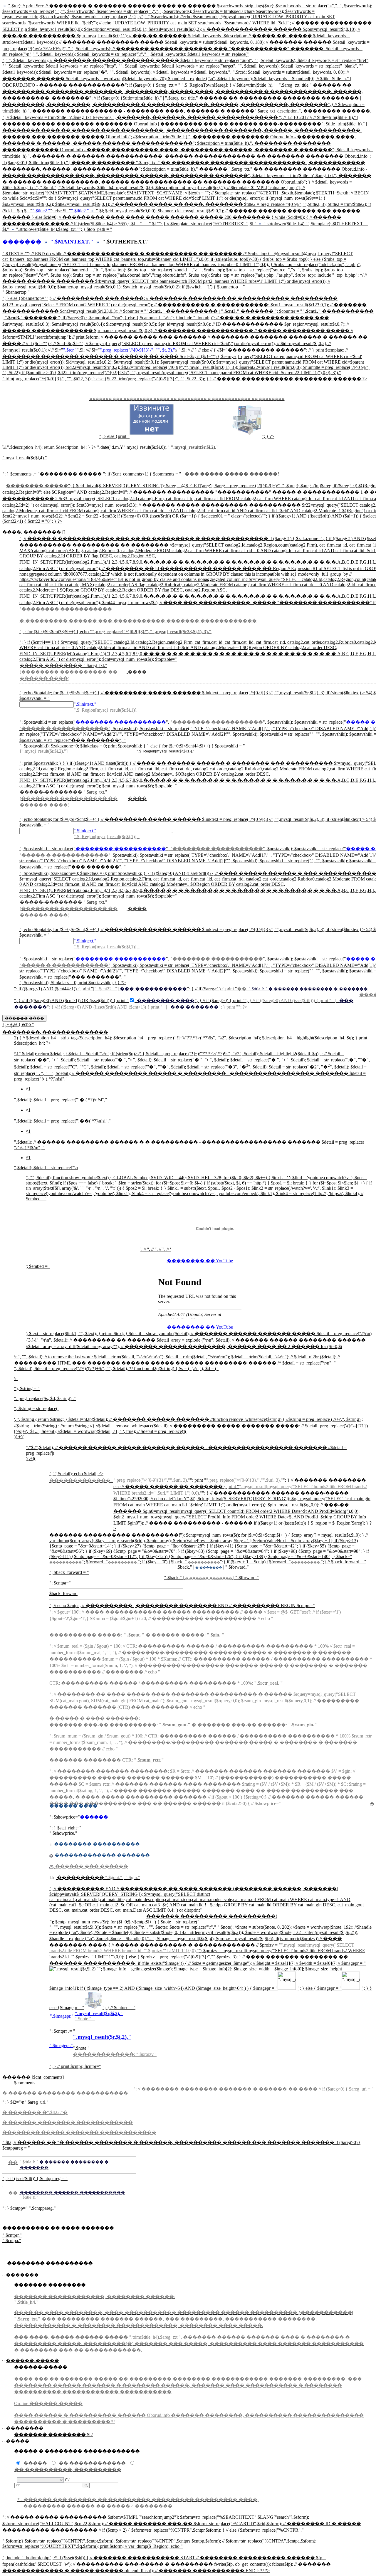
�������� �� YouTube (200, 1261)
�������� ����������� (121, 722)
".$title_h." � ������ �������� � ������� (308, 989)
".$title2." (41, 211)
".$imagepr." (62, 2016)
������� (22, 242)
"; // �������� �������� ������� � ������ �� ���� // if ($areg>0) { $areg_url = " (254, 2089)
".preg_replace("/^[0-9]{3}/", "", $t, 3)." (137, 350)
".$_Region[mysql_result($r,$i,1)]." (166, 751)
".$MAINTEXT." (72, 242)
